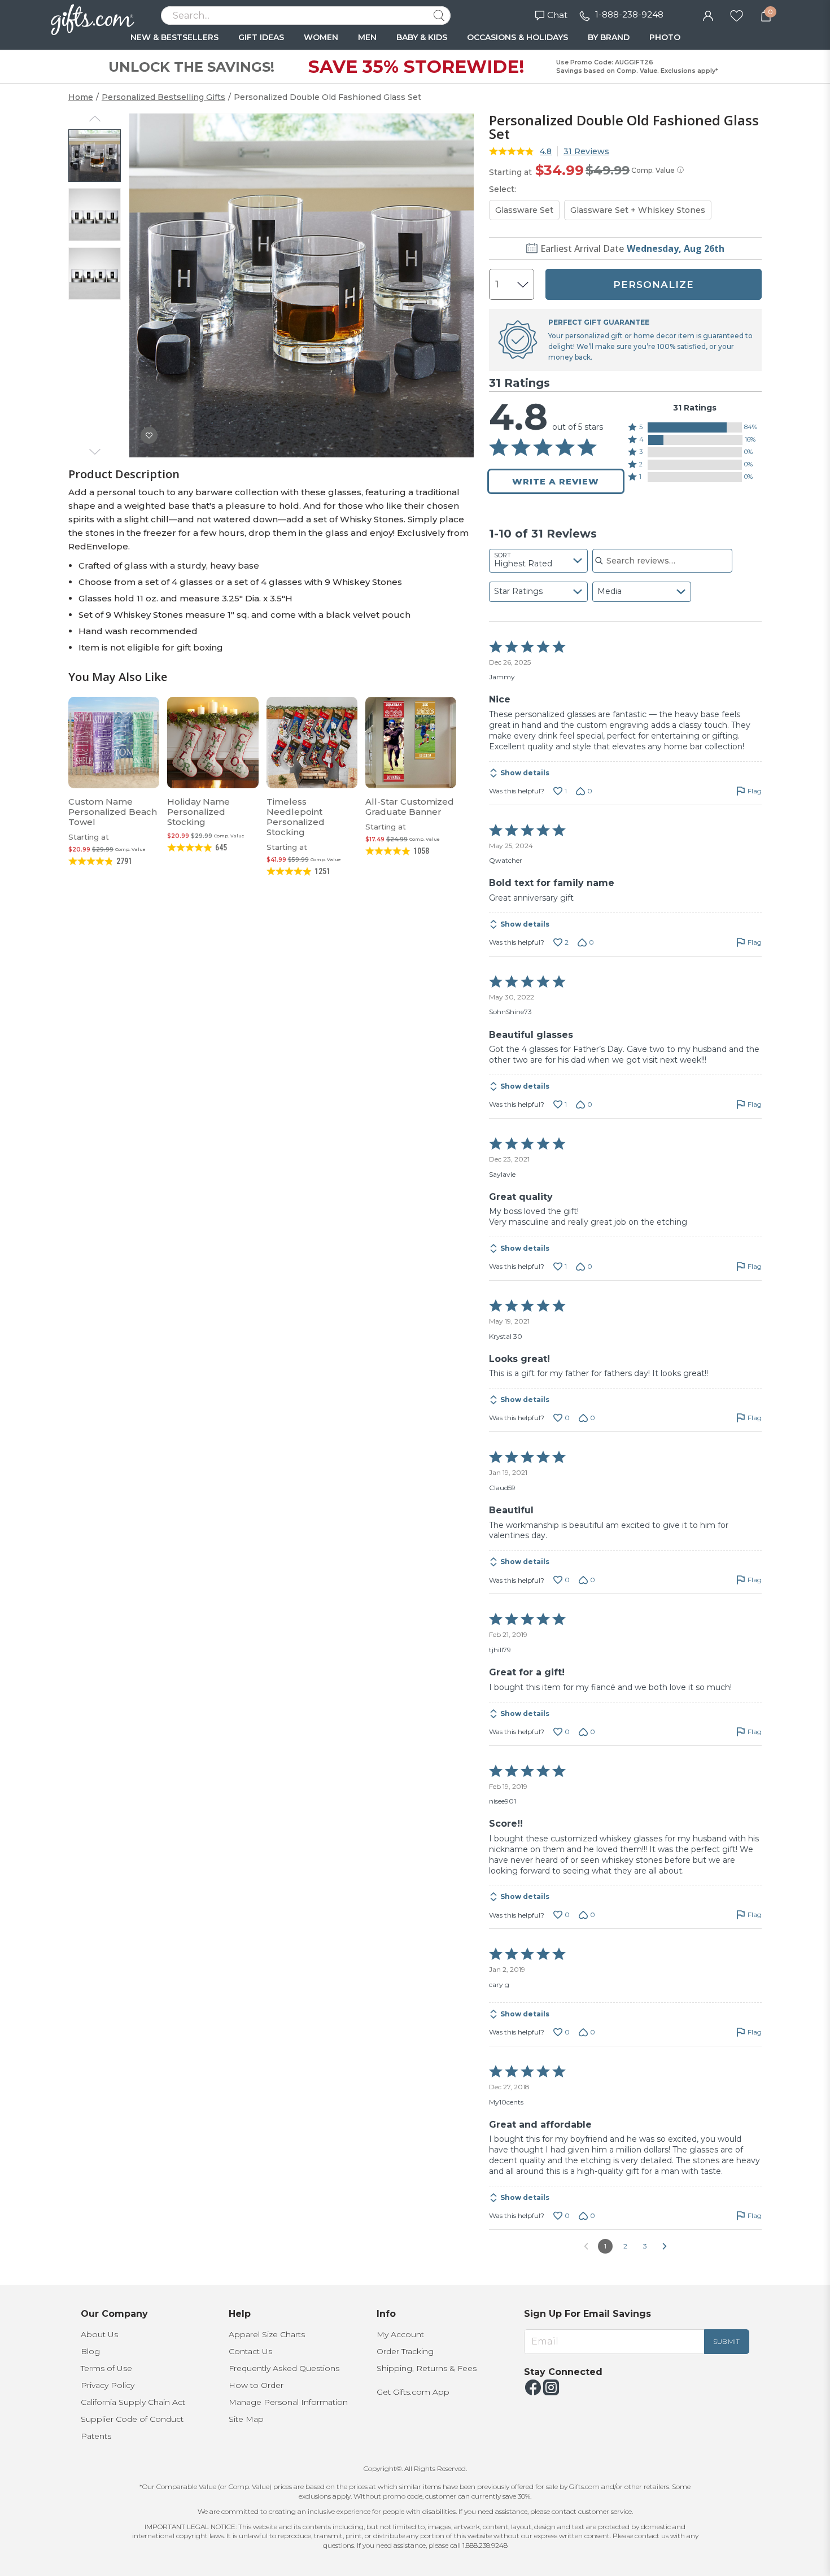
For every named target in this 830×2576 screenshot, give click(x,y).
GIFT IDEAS (261, 37)
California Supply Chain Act (133, 2402)
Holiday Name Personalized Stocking (198, 812)
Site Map (246, 2419)
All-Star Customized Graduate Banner (410, 807)
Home (81, 97)
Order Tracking (405, 2351)
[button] (695, 427)
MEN (367, 37)
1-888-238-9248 (629, 14)
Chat (557, 15)
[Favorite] (737, 15)
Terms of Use (106, 2368)
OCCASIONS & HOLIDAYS (517, 37)
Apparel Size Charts (267, 2334)
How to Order (256, 2385)
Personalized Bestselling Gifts (163, 97)
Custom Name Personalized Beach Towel (113, 812)
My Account (400, 2334)
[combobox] (538, 561)
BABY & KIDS (422, 37)
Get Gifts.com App (413, 2392)
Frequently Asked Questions (284, 2368)
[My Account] (708, 15)
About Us (99, 2334)
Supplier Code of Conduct (132, 2419)
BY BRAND (609, 37)
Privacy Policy (108, 2385)
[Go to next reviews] (665, 2246)
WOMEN (321, 37)
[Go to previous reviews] (586, 2246)
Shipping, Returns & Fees (427, 2368)
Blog (90, 2351)
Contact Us (250, 2351)
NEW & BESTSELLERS (174, 37)
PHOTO (665, 37)
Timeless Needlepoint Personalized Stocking (296, 817)
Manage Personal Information (288, 2402)
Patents (96, 2436)
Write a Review (556, 481)
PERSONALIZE (654, 285)
